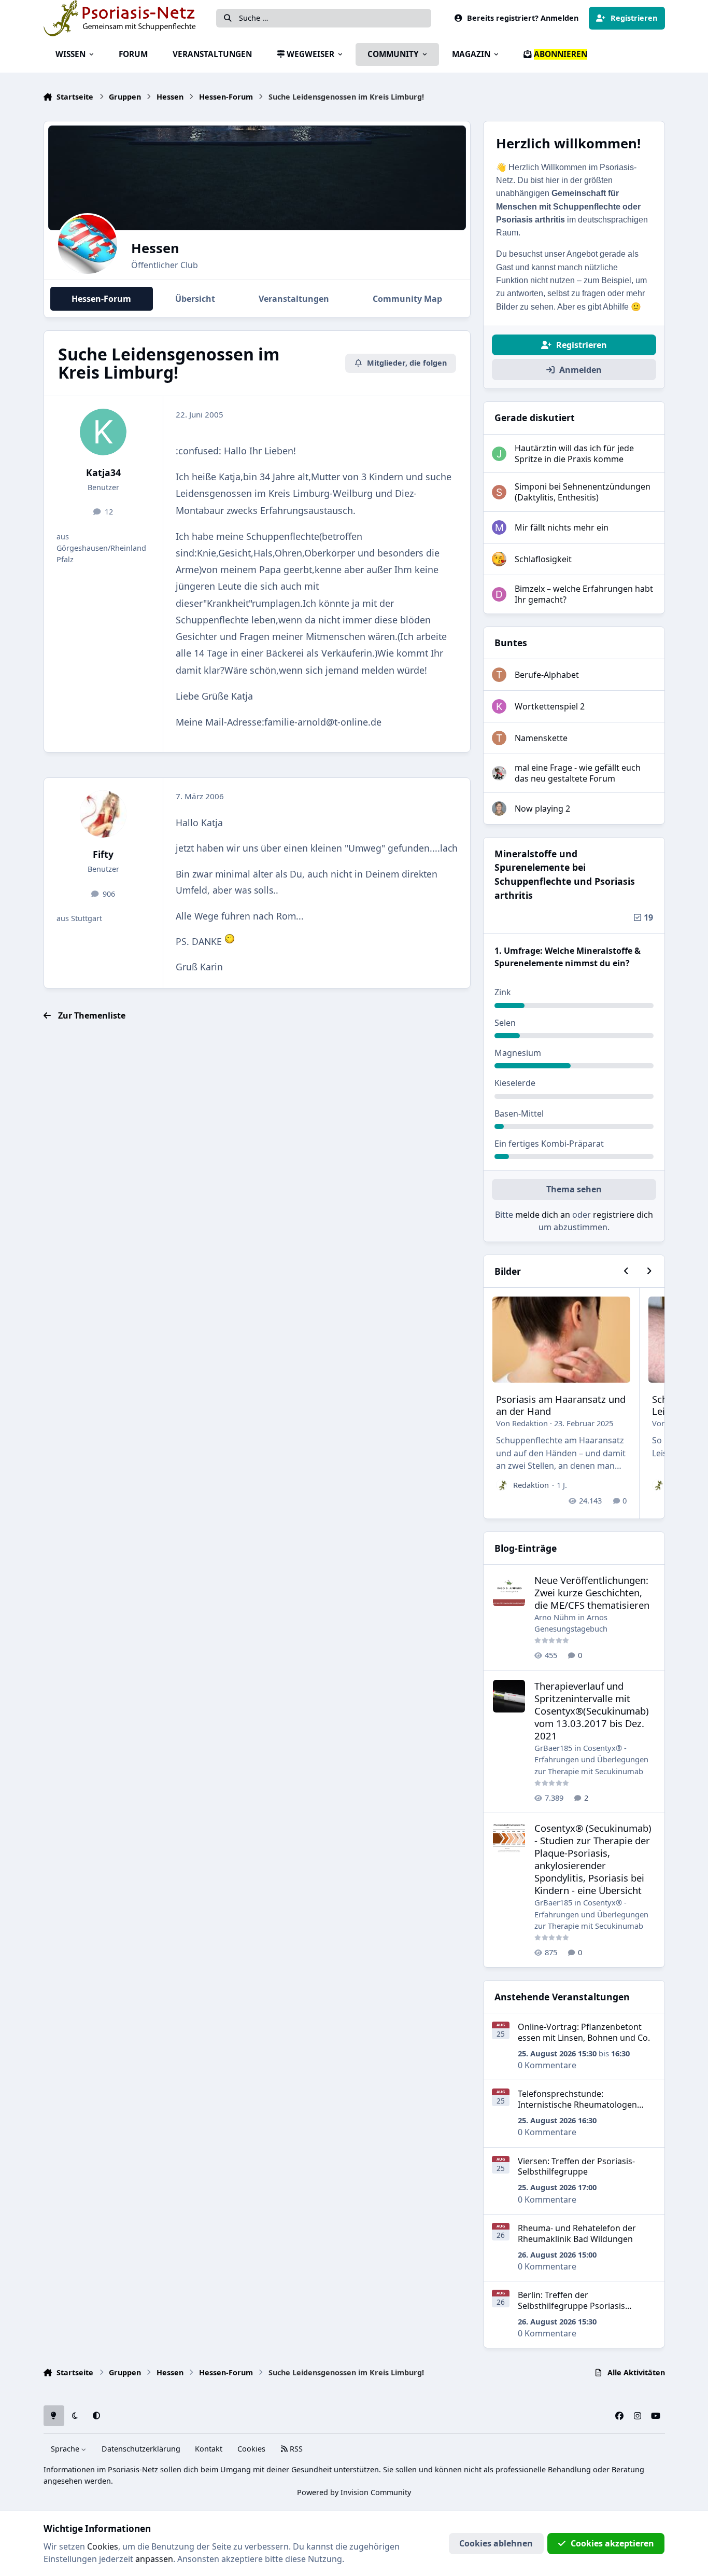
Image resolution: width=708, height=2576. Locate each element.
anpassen (154, 2559)
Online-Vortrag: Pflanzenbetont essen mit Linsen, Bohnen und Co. (584, 2032)
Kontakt (209, 2449)
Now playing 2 (542, 809)
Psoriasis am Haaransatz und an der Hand (561, 1405)
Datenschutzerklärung (141, 2449)
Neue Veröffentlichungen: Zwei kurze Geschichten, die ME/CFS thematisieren (592, 1592)
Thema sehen (574, 1189)
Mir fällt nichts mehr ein (562, 527)
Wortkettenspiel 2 (550, 706)
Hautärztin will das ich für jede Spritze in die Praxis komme (574, 454)
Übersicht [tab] (195, 299)
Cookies (251, 2449)
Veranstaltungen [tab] (294, 299)
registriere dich (623, 1215)
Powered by (354, 2492)
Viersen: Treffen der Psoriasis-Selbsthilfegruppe (576, 2167)
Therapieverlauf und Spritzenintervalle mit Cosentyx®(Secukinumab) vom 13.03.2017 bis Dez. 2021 (592, 1711)
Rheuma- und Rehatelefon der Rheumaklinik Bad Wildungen (577, 2233)
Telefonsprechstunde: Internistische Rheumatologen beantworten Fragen (577, 2105)
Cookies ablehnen (496, 2543)
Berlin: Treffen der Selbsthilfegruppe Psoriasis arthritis (571, 2306)
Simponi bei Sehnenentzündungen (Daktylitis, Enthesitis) (583, 492)
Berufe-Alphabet (547, 675)
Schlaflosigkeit (543, 559)
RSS (295, 2449)
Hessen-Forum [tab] (101, 299)
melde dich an (543, 1215)
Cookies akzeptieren (612, 2543)
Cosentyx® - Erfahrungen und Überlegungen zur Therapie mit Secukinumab (591, 1759)
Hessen (155, 248)
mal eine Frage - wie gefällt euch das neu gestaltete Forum (578, 773)
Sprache (66, 2449)
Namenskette (541, 738)
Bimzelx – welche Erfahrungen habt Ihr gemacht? (584, 594)
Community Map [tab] (407, 299)
